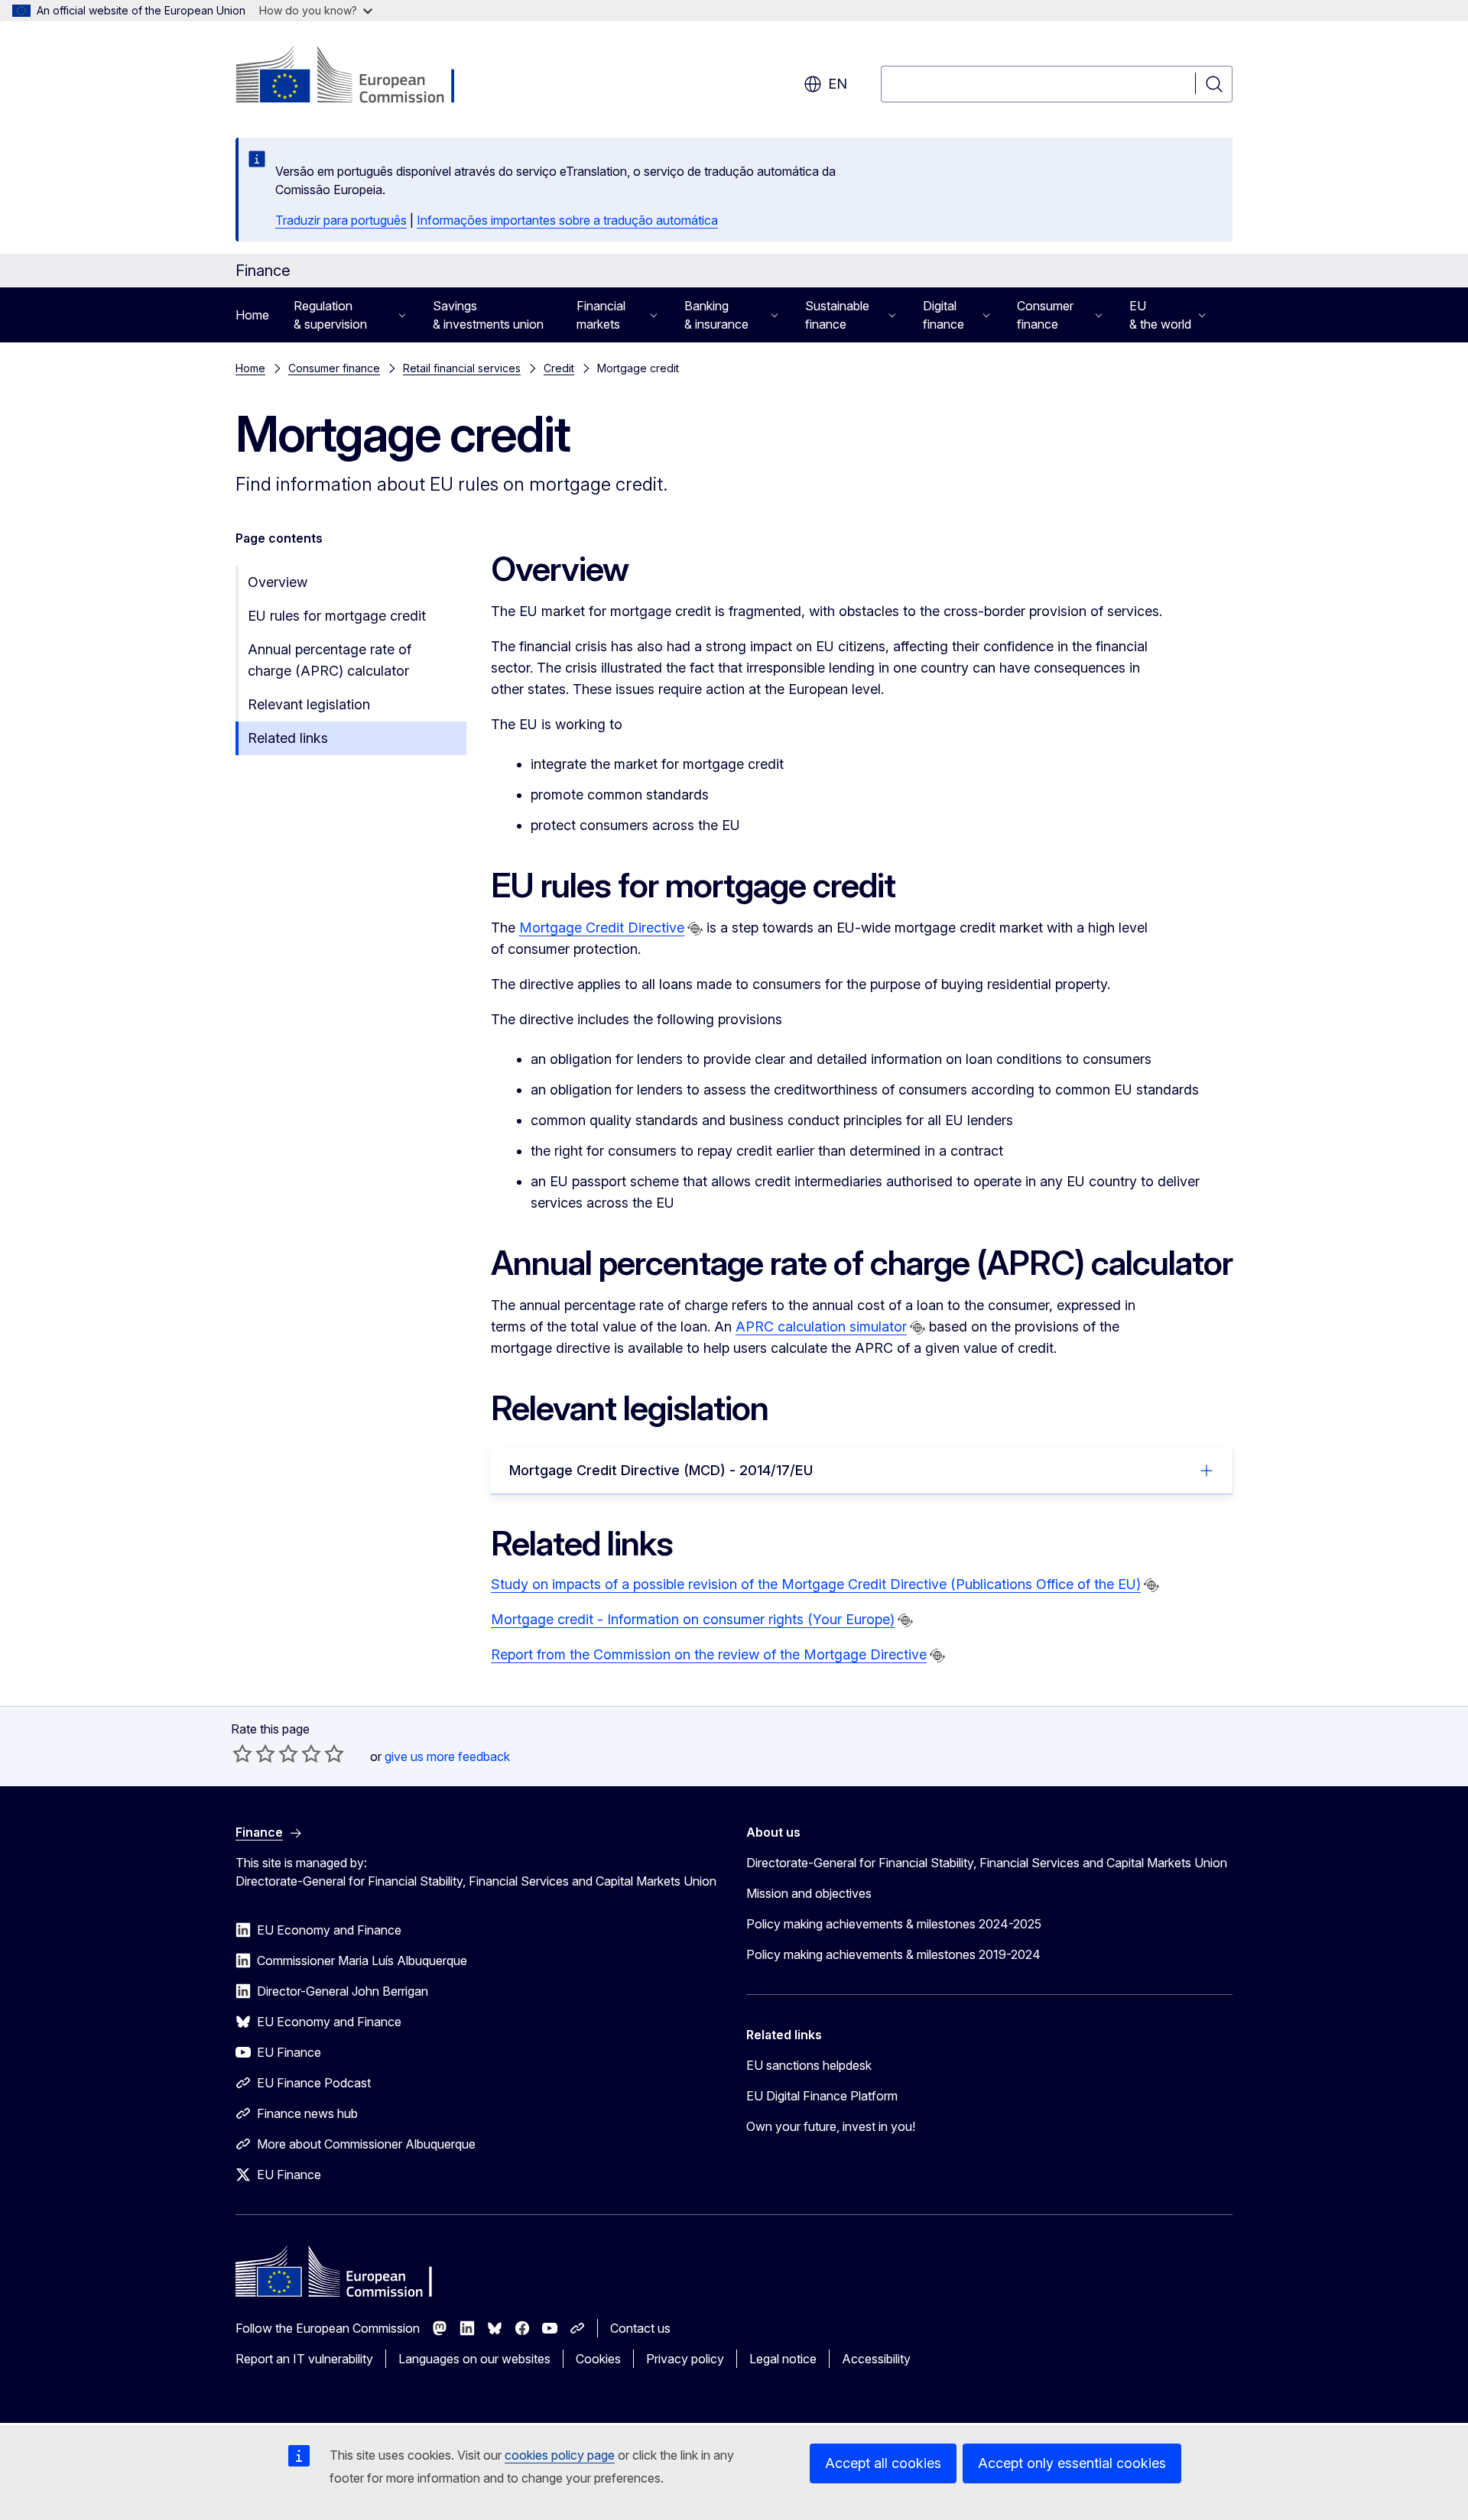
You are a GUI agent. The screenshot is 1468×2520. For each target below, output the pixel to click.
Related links (288, 738)
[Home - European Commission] (359, 76)
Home (252, 315)
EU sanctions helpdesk (809, 2065)
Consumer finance (334, 368)
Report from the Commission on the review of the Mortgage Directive (709, 1654)
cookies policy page (560, 2455)
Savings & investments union (488, 315)
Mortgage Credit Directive (602, 928)
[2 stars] (254, 1753)
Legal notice (783, 2359)
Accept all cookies (883, 2463)
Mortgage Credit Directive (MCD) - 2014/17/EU (661, 1470)
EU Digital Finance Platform (822, 2096)
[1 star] (242, 1753)
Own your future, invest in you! (831, 2126)
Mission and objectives (809, 1893)
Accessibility (876, 2359)
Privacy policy (685, 2359)
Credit (559, 368)
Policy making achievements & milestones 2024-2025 (894, 1924)
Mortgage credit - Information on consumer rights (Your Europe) (693, 1619)
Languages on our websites (474, 2359)
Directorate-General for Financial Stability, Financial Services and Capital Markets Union (987, 1863)
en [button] (838, 84)
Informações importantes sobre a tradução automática (567, 220)
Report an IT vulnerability (304, 2359)
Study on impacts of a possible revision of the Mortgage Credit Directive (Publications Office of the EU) (816, 1584)
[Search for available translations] (695, 929)
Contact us (640, 2328)
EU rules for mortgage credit (337, 616)
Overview (278, 582)
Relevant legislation (309, 704)
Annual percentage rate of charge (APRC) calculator (330, 660)
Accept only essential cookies (1072, 2463)
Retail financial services (462, 368)
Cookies (598, 2359)
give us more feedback (447, 1756)
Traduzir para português (341, 220)
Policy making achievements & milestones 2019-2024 (893, 1954)
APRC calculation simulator (821, 1326)
